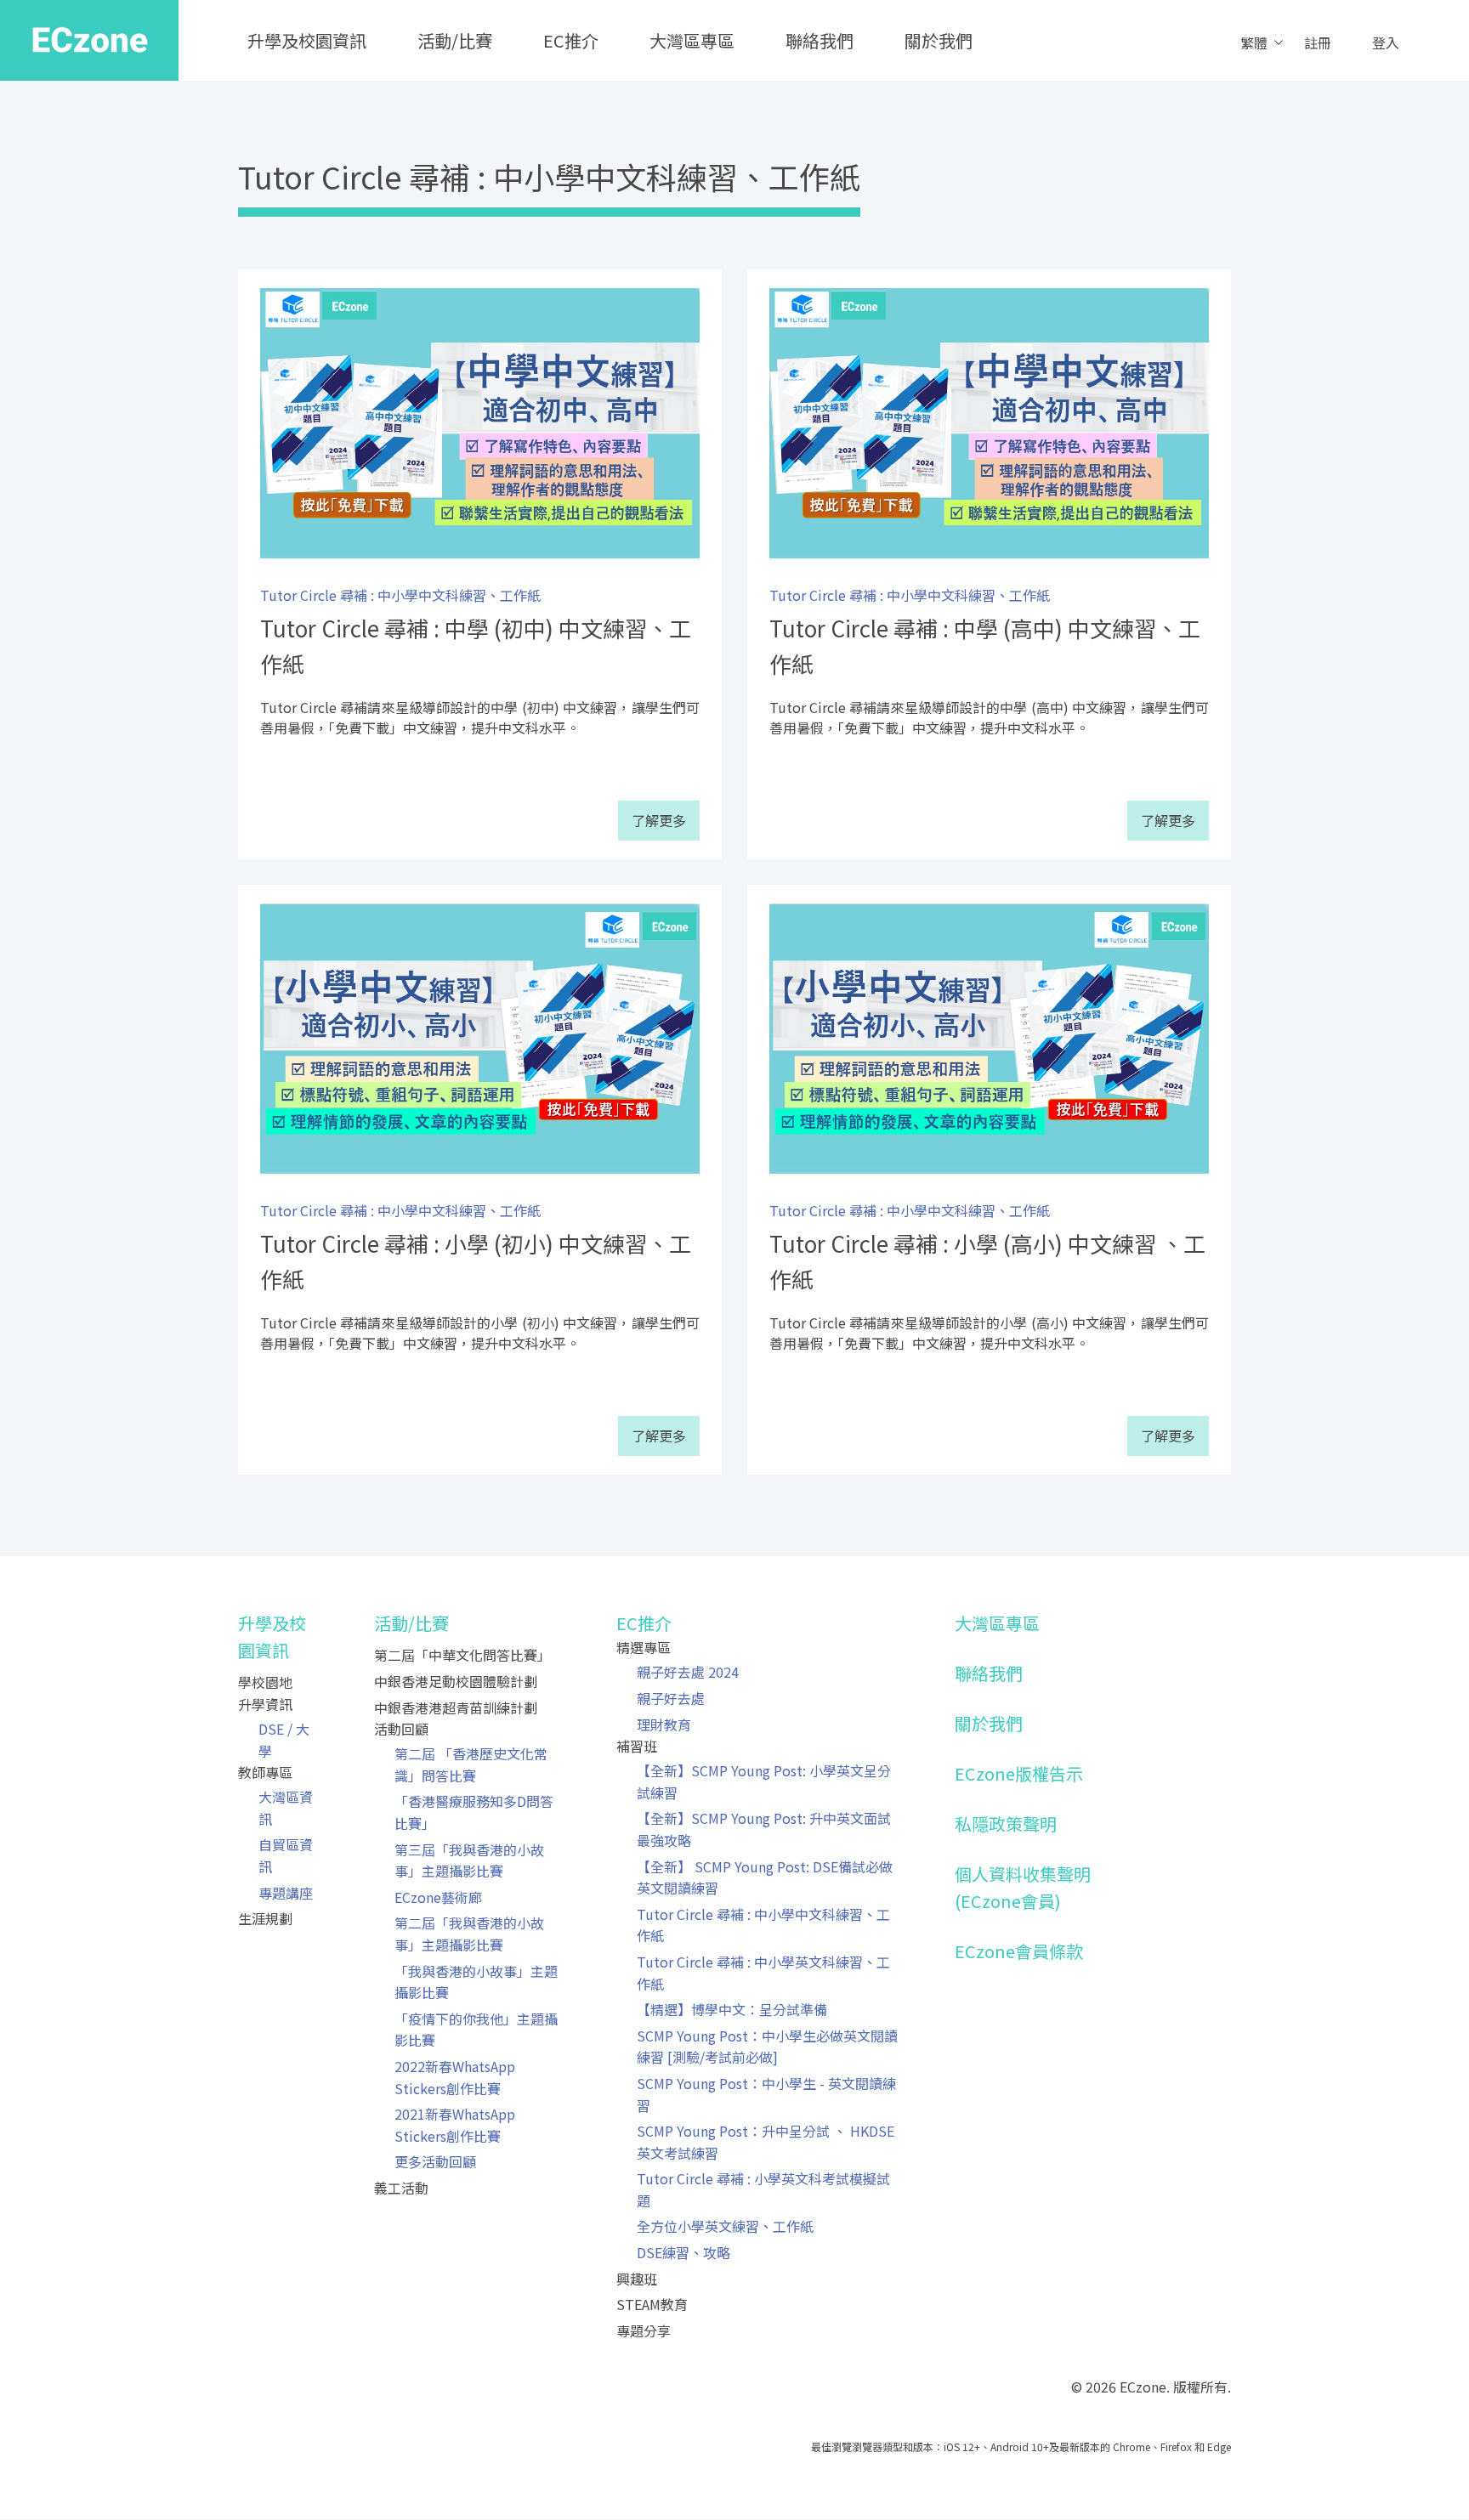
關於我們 (939, 40)
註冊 (1318, 42)
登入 (1386, 42)
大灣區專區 (692, 40)
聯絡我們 (820, 40)
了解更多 (659, 820)
